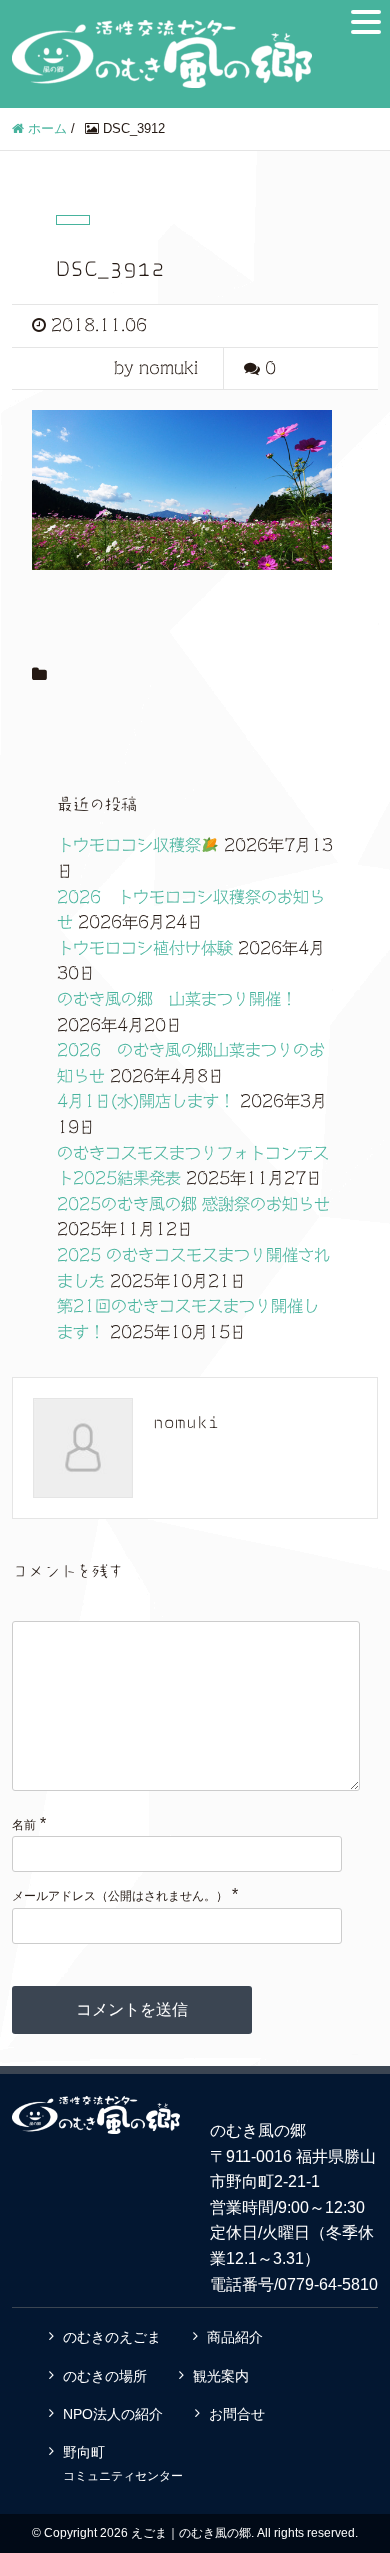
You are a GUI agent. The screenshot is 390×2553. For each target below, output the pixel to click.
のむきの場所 (105, 2376)
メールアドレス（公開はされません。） (120, 1896)
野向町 (123, 2463)
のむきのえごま (112, 2337)
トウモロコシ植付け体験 (145, 948)
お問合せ (237, 2414)
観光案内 (221, 2376)
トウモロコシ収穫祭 (129, 845)
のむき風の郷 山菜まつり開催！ (177, 999)
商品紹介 (235, 2337)
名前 (24, 1825)
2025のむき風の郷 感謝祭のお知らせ (193, 1204)
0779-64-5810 (328, 2284)
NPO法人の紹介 (113, 2414)
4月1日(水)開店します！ (146, 1101)
